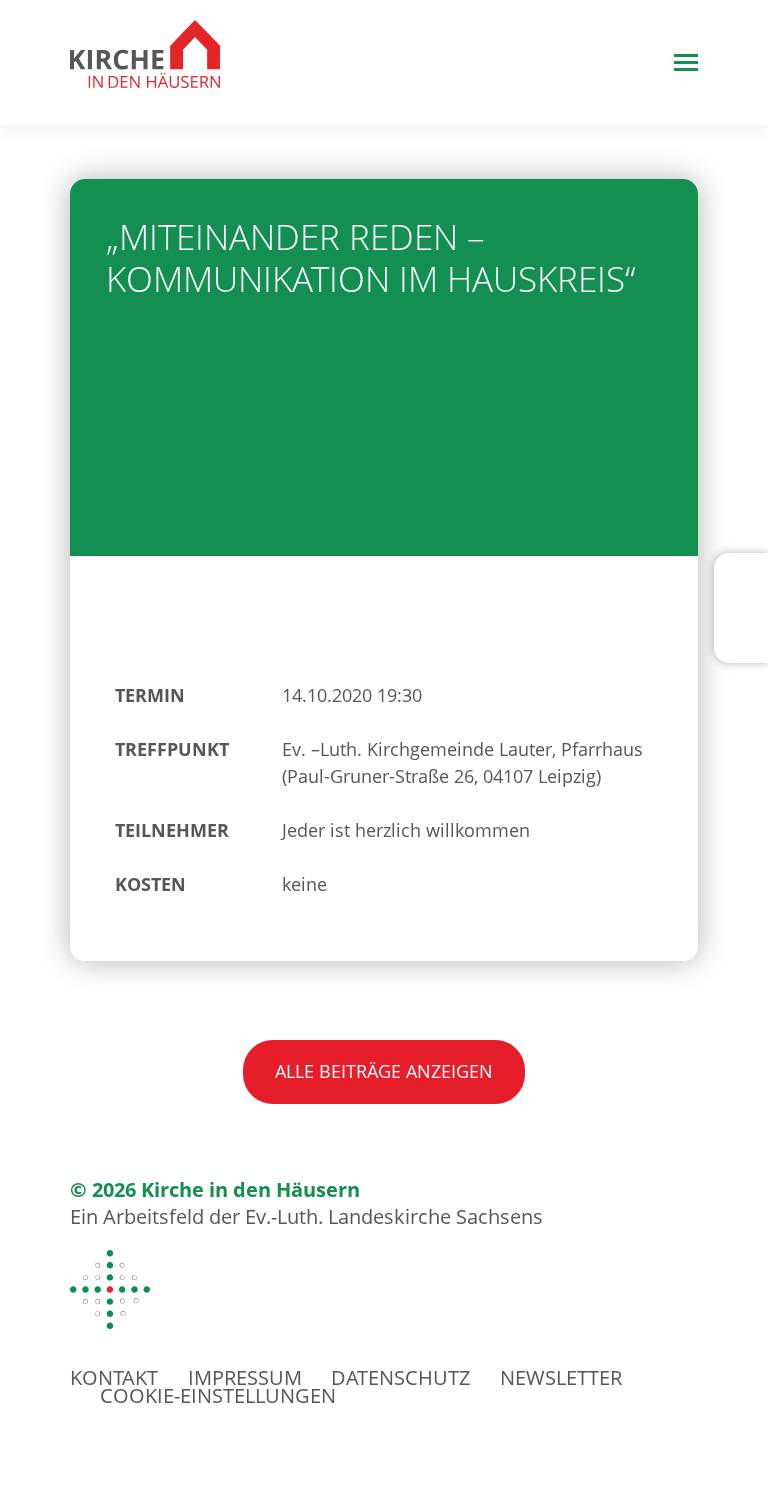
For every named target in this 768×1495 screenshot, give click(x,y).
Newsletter (561, 1378)
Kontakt (114, 1378)
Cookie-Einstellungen (218, 1396)
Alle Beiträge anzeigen (384, 1071)
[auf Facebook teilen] (743, 588)
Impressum (245, 1378)
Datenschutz (400, 1378)
